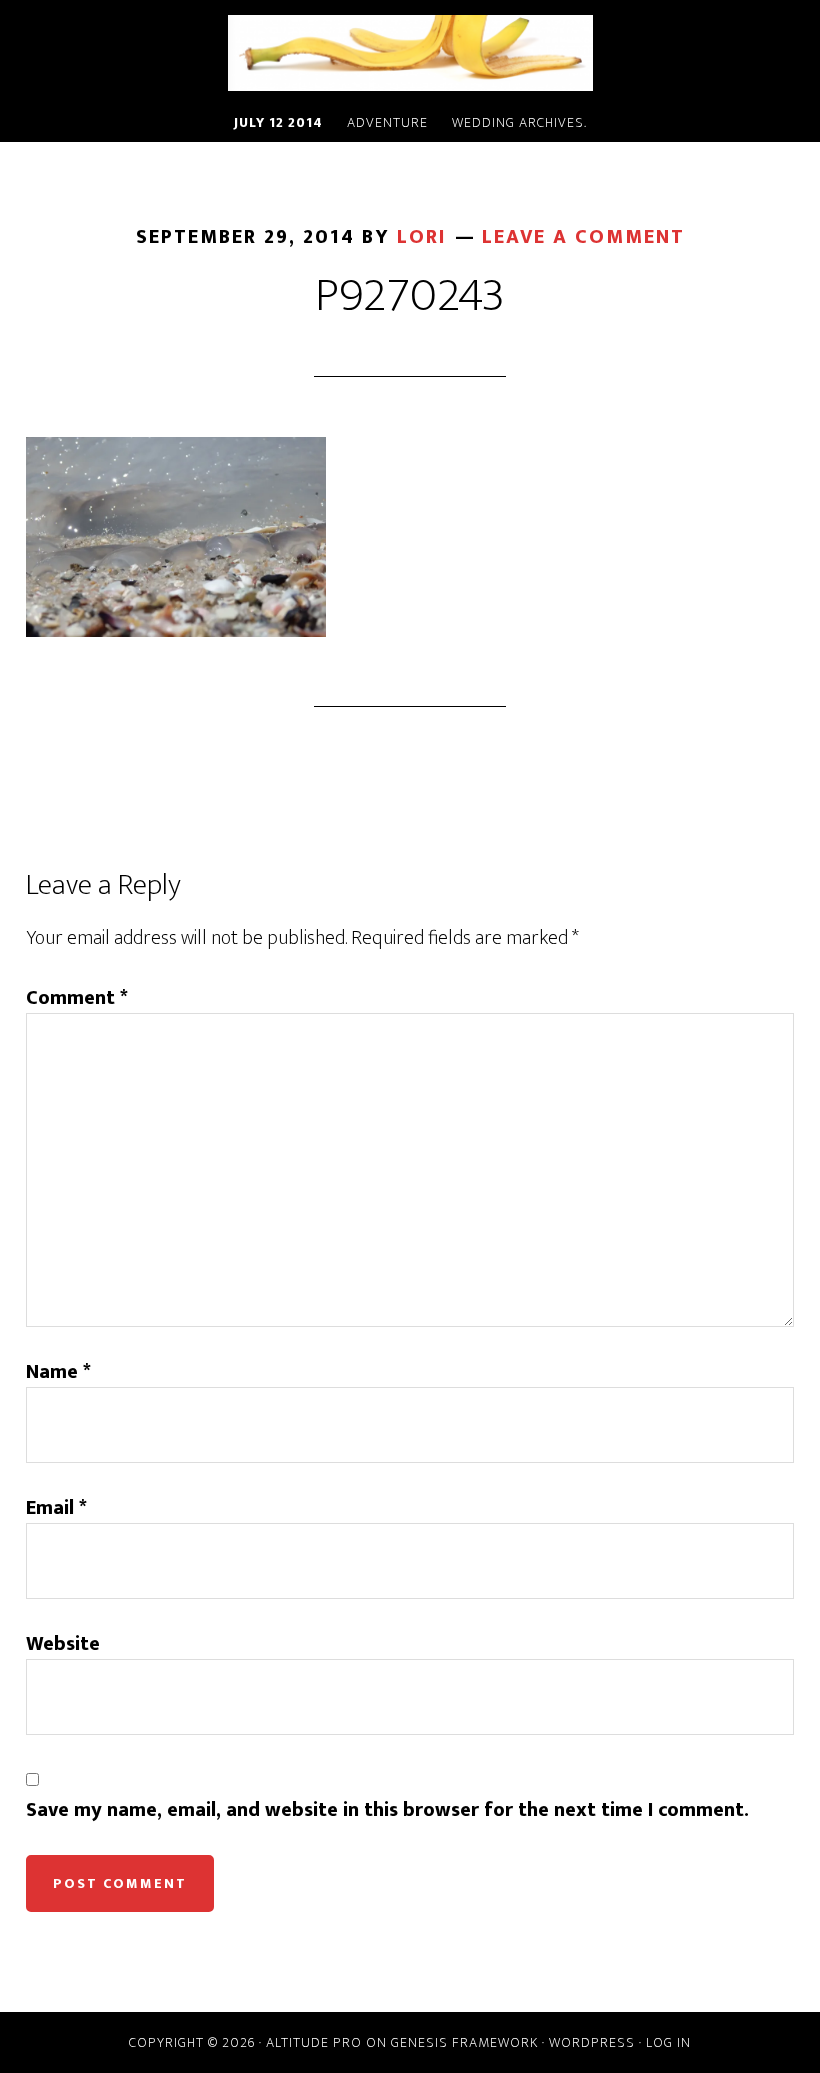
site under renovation (410, 53)
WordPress (592, 2042)
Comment (77, 998)
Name (58, 1372)
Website (63, 1644)
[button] (176, 537)
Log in (668, 2042)
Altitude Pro (314, 2042)
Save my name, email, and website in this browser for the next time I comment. (387, 1810)
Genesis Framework (464, 2042)
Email (56, 1508)
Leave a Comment (583, 237)
